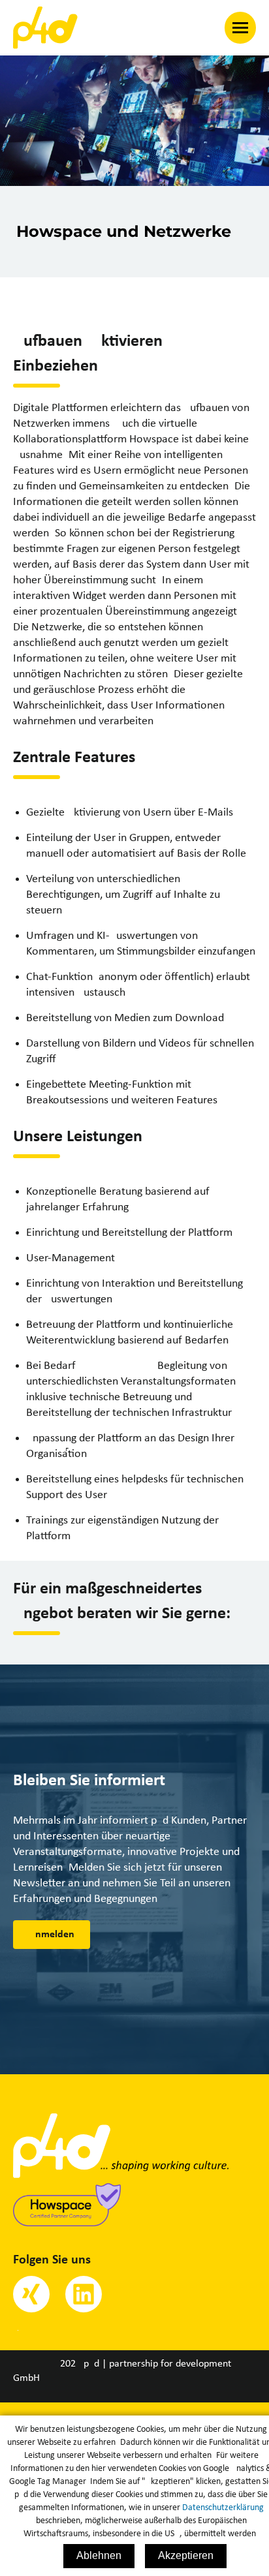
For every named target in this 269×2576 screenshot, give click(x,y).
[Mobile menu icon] (240, 28)
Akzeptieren (186, 2555)
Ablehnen (99, 2555)
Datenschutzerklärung (223, 2508)
